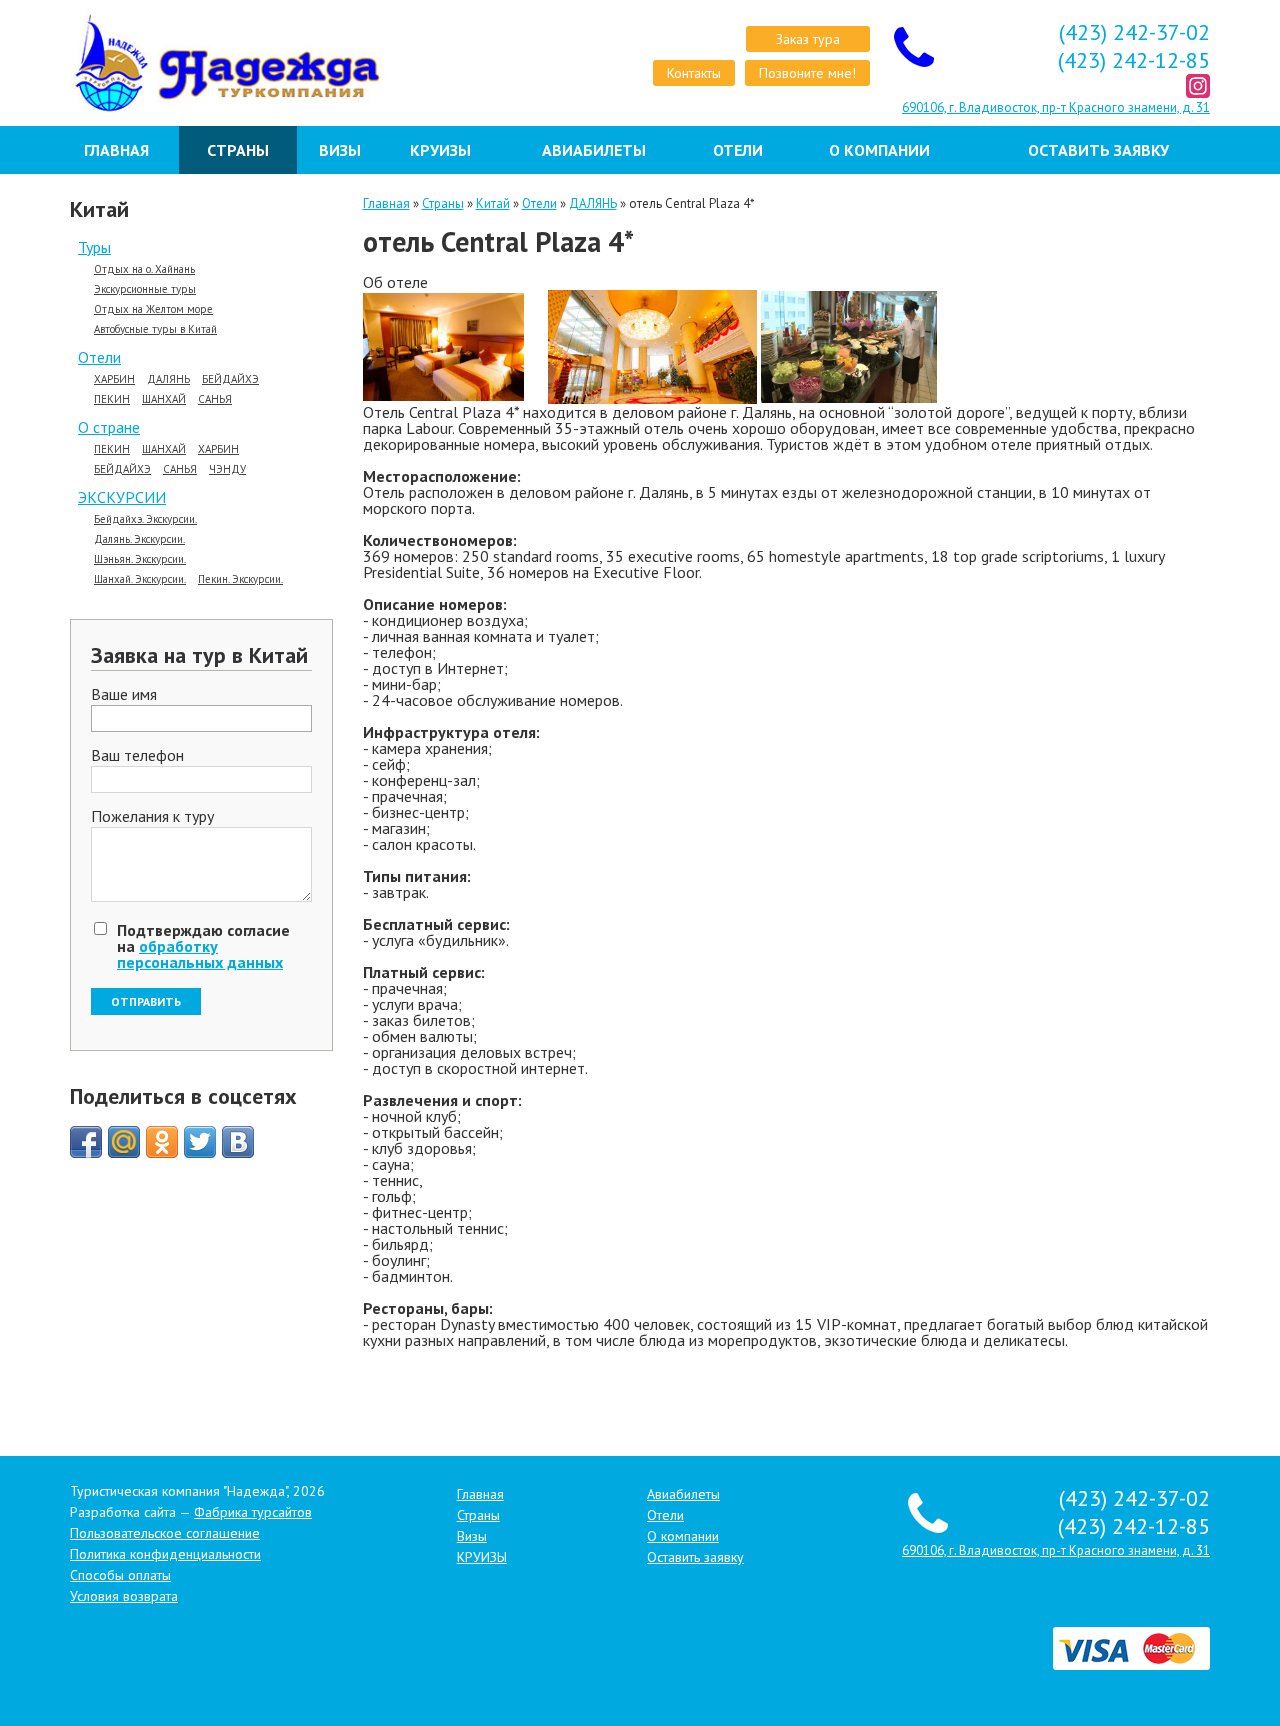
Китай (493, 203)
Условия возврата (124, 1596)
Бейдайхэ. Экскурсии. (145, 519)
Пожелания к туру (152, 817)
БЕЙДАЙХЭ (230, 379)
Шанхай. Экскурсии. (140, 579)
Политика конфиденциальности (165, 1554)
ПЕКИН (112, 399)
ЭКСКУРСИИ (122, 497)
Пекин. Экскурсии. (240, 579)
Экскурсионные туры (145, 289)
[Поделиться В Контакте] (238, 1142)
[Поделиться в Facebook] (86, 1142)
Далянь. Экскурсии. (139, 539)
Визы (340, 150)
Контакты (694, 73)
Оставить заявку (1098, 150)
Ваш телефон (137, 756)
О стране (109, 427)
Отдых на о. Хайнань (144, 269)
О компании (879, 150)
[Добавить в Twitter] (200, 1142)
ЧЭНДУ (227, 469)
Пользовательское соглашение (165, 1533)
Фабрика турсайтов (253, 1512)
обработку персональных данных (200, 954)
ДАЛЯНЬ (168, 379)
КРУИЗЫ (440, 150)
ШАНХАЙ (164, 399)
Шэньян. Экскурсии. (140, 559)
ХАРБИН (114, 379)
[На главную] (201, 63)
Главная (116, 150)
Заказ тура (808, 39)
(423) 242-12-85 (1134, 60)
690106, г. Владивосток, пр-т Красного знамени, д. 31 (1056, 107)
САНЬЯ (215, 399)
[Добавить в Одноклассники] (162, 1142)
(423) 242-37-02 (1134, 32)
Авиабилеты (594, 150)
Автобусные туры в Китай (155, 329)
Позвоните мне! (807, 73)
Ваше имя (124, 695)
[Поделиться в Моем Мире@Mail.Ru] (124, 1142)
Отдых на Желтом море (153, 309)
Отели (738, 150)
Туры (94, 247)
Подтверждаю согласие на (203, 946)
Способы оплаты (120, 1575)
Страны (238, 150)
